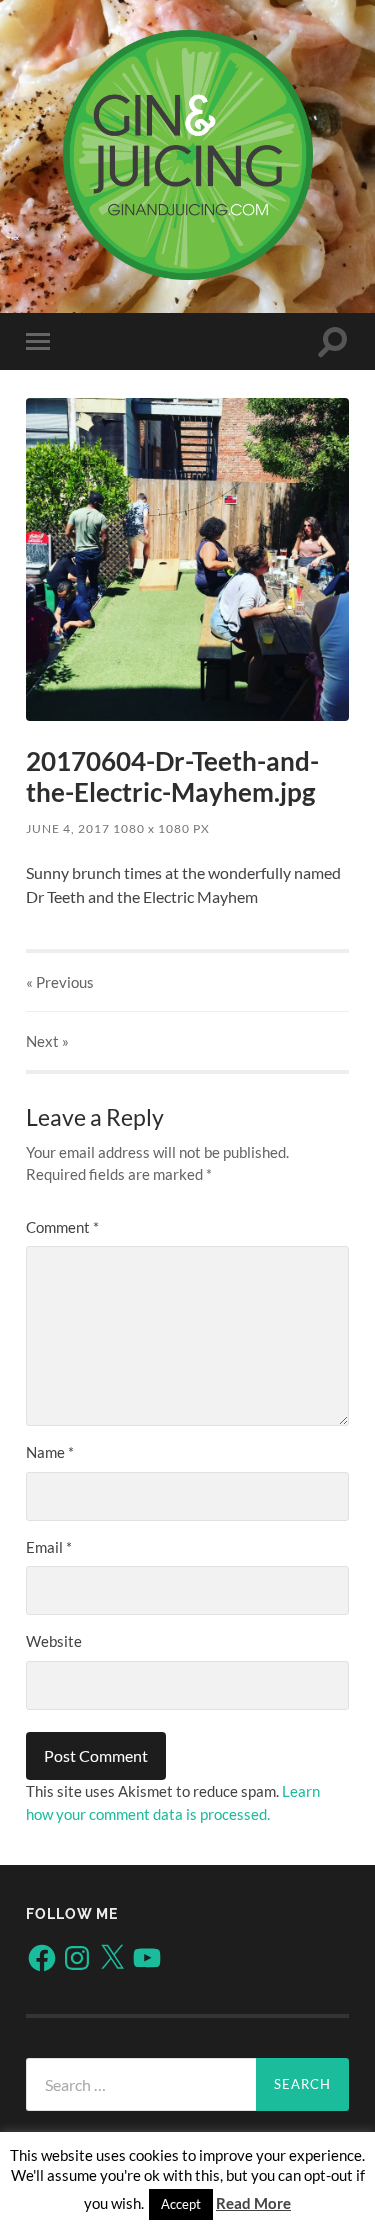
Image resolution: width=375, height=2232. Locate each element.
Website (54, 1641)
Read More (253, 2203)
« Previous (60, 982)
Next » (47, 1041)
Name (50, 1452)
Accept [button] (181, 2204)
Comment (62, 1227)
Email (49, 1547)
